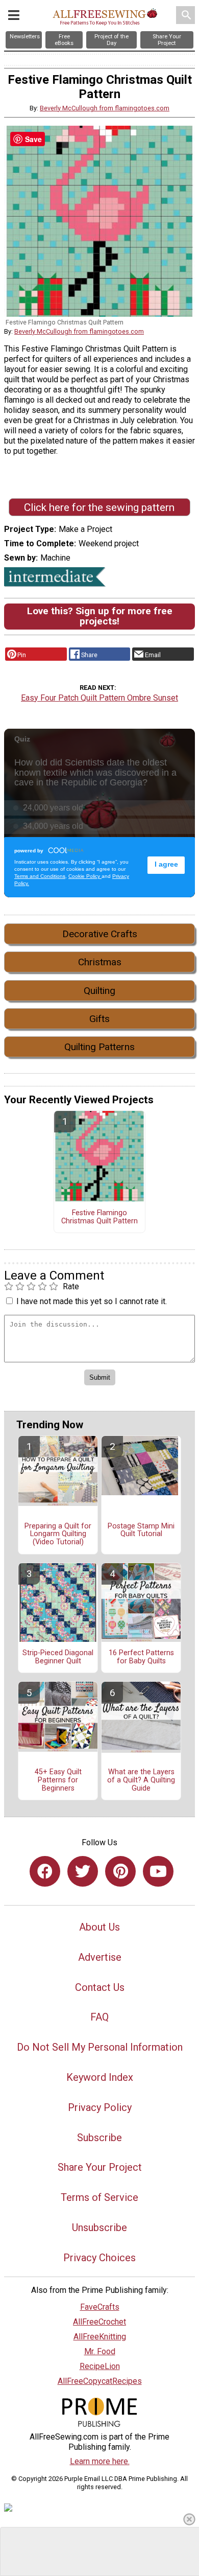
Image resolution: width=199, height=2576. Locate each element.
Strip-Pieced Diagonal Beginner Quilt (58, 1657)
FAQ (99, 2017)
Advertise (100, 1957)
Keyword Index (100, 2077)
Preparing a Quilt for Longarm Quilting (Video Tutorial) (58, 1535)
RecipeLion (100, 2366)
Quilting (99, 991)
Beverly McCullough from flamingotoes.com (105, 108)
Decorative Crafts (100, 934)
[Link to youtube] (158, 1871)
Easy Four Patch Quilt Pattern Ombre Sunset (99, 698)
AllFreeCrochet (99, 2322)
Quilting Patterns (99, 1047)
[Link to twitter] (83, 1871)
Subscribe (99, 2138)
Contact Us (100, 1987)
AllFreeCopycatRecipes (100, 2381)
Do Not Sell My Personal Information (100, 2047)
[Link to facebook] (45, 1871)
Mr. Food (100, 2351)
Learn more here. (100, 2461)
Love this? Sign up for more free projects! (100, 616)
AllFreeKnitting (100, 2337)
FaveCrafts (100, 2307)
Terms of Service (99, 2197)
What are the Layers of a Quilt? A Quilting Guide (141, 1780)
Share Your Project (100, 2167)
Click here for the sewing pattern (99, 507)
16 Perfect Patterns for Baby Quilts (141, 1657)
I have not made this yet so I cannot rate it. (92, 1301)
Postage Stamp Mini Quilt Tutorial (141, 1530)
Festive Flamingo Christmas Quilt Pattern (99, 1217)
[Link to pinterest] (120, 1871)
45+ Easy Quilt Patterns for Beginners (58, 1780)
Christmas (100, 962)
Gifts (99, 1019)
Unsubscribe (99, 2227)
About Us (99, 1927)
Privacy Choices (99, 2258)
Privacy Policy (100, 2107)
